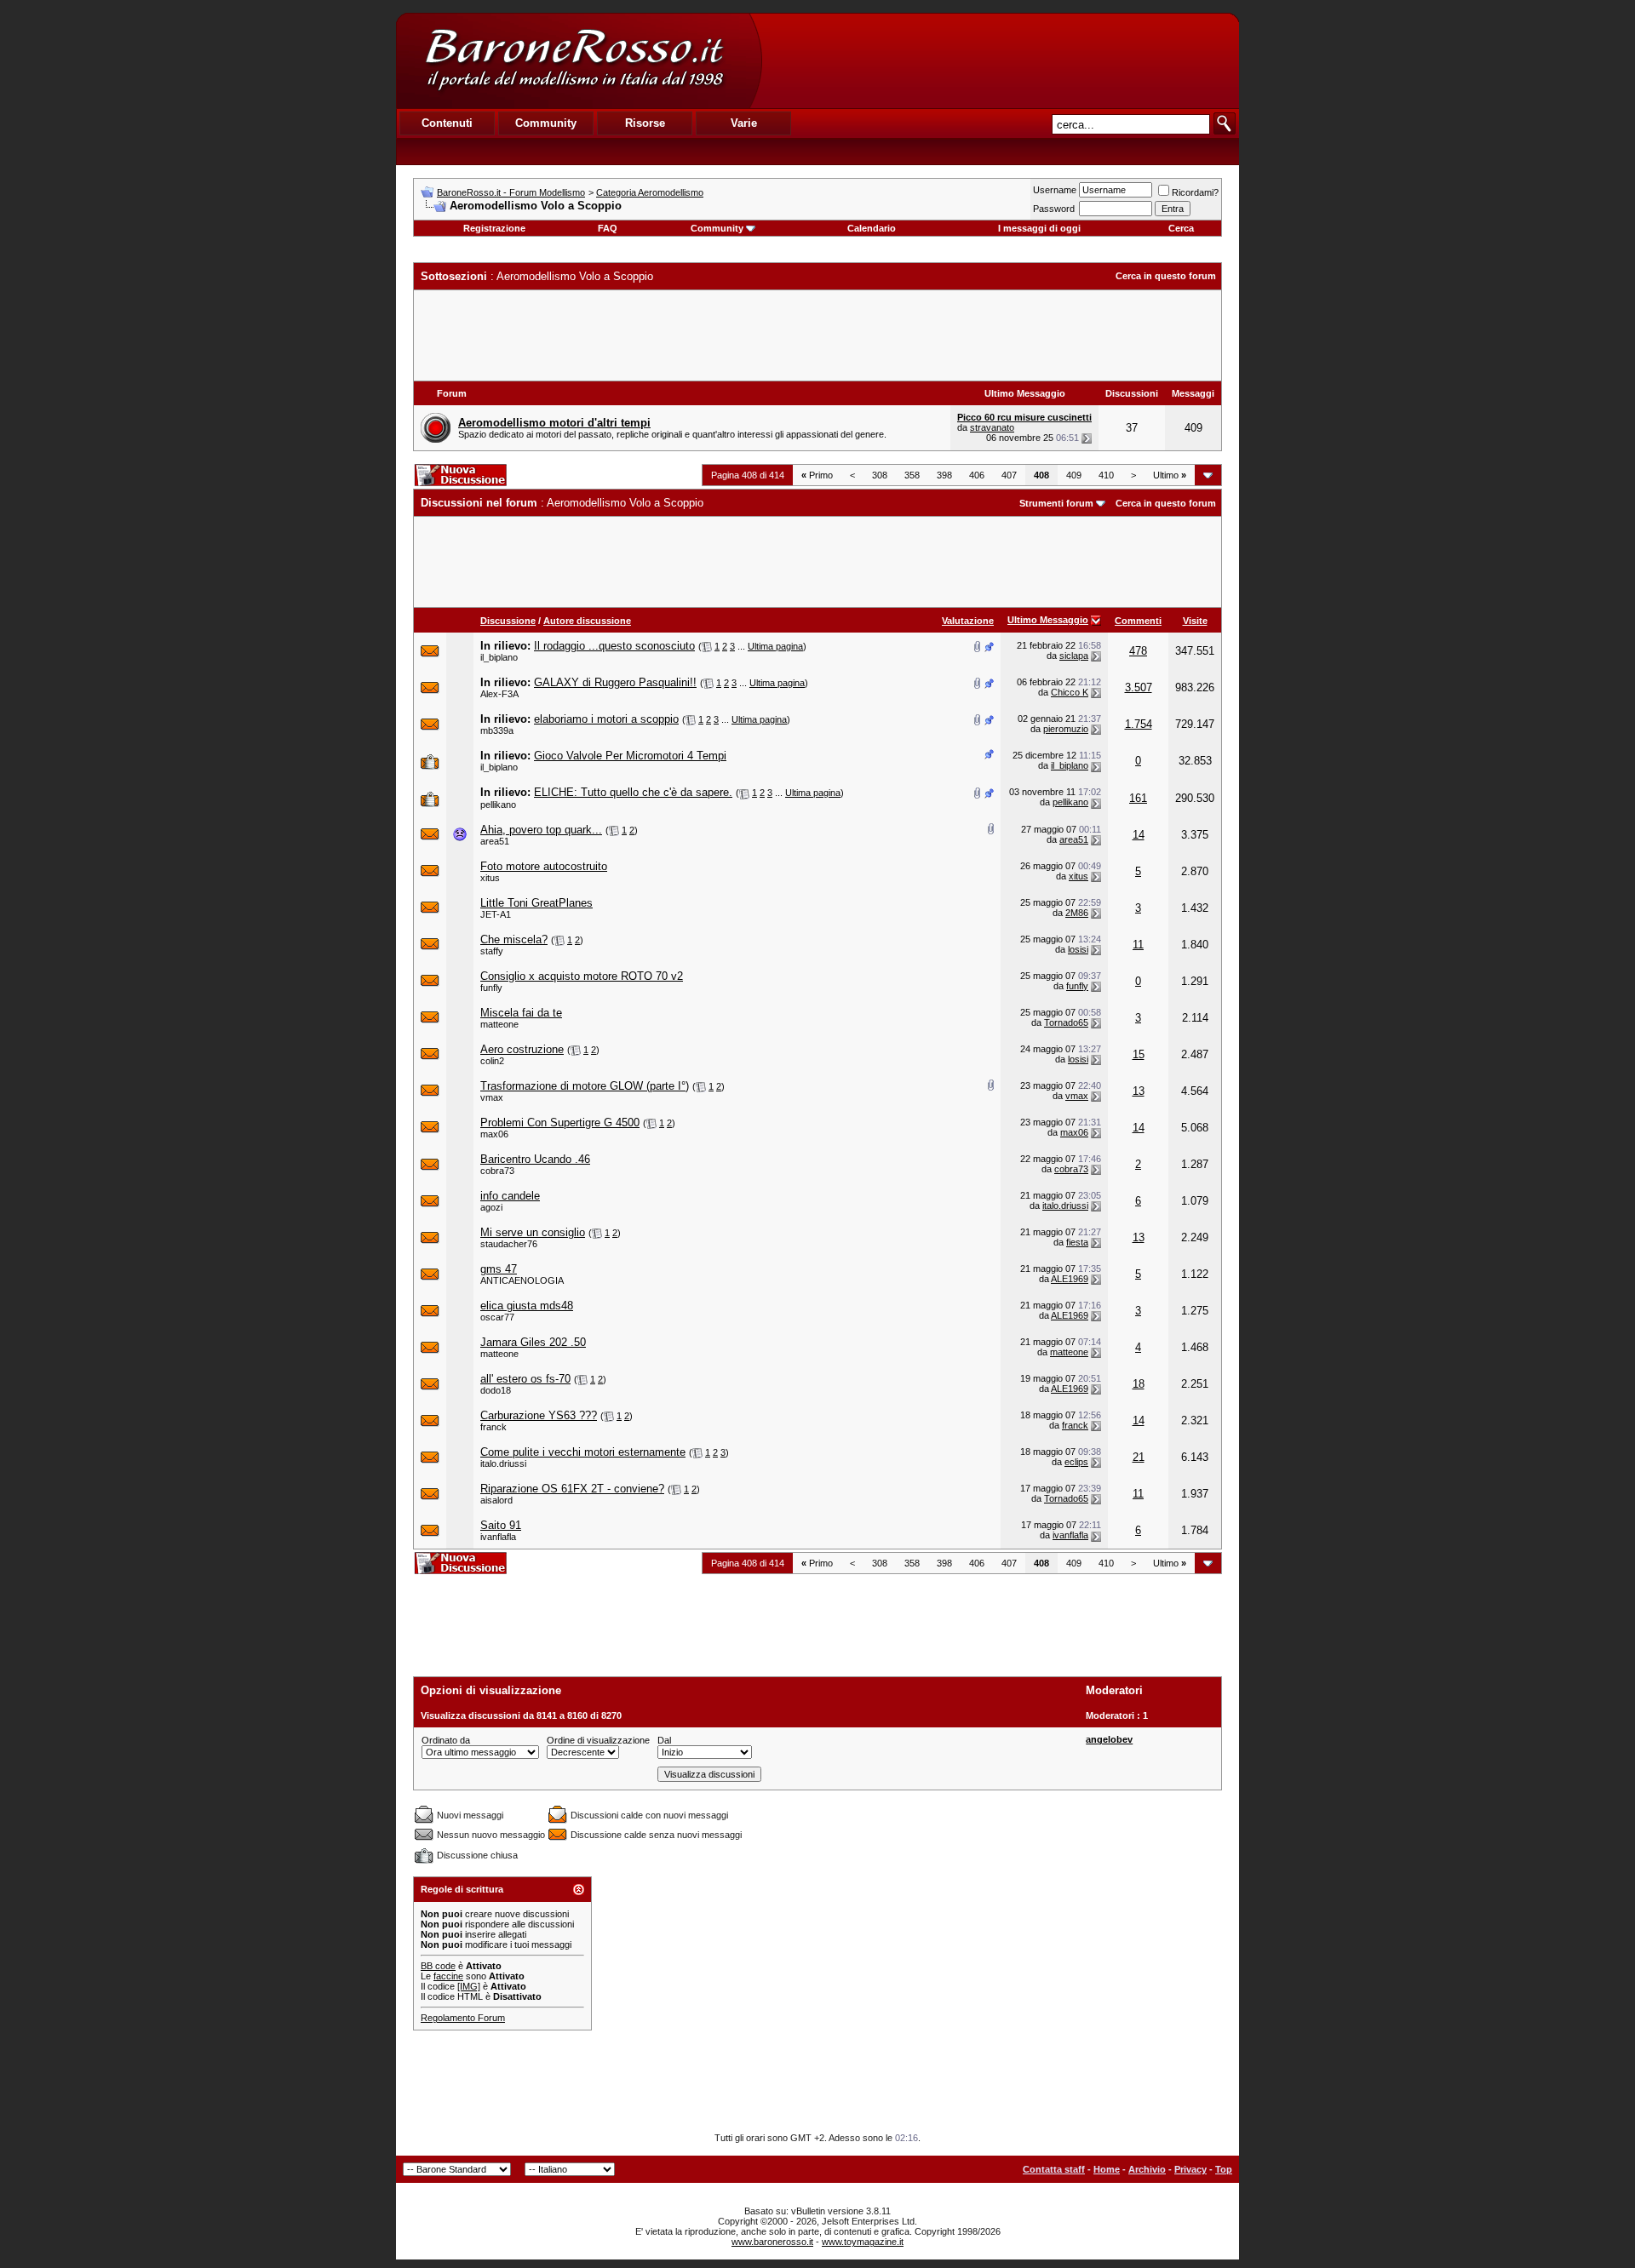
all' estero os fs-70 (525, 1379)
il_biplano (499, 657)
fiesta (1077, 1242)
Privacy (1190, 2169)
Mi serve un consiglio (533, 1232)
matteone (499, 1024)
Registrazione (494, 228)
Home (1107, 2169)
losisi (1078, 949)
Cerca (1181, 228)
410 (1106, 475)
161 (1138, 798)
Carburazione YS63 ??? (539, 1415)
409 (1074, 475)
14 (1139, 835)
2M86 (1077, 913)
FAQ (608, 228)
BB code (438, 1966)
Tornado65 (1066, 1022)
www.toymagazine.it (863, 2242)
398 (944, 475)
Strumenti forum (1056, 503)
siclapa (1074, 656)
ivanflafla (498, 1537)
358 (912, 475)
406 (977, 475)
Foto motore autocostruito (544, 866)
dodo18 (496, 1390)
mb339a (497, 730)
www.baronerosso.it (772, 2242)
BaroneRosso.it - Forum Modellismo (511, 192)
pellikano (498, 805)
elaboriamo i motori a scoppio (606, 719)
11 (1138, 945)
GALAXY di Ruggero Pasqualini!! (615, 682)
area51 (495, 841)
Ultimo (1170, 475)
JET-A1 (496, 914)
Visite (1195, 621)
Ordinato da (446, 1740)
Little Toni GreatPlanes (536, 903)
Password (1054, 209)
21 (1139, 1457)
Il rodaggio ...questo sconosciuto (614, 646)
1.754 (1139, 724)
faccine (448, 1976)
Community (717, 228)
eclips (1076, 1462)
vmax (492, 1097)
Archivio (1147, 2169)
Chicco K (1070, 692)
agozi (491, 1207)
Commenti (1138, 621)
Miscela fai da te (521, 1013)
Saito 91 (501, 1525)
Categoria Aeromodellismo (650, 192)
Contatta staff (1054, 2169)
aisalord (496, 1500)
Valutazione (968, 621)
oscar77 (497, 1317)
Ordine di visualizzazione (598, 1740)
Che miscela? (514, 939)
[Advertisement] (1000, 60)
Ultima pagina (775, 646)
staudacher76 (509, 1244)
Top (1224, 2169)
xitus (490, 878)
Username (1055, 190)
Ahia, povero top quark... (541, 830)
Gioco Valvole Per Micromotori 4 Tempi (630, 756)
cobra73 (497, 1171)
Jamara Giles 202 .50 (533, 1342)
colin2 (492, 1061)
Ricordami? (1195, 192)
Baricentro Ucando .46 (535, 1159)
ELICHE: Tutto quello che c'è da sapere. (633, 792)
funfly (491, 988)
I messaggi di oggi (1039, 228)
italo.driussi (1065, 1206)
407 (1009, 475)
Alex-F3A (499, 694)
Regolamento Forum (463, 2018)
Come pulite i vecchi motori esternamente (583, 1452)
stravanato (992, 427)
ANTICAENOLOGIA (522, 1280)
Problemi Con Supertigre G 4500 (560, 1123)
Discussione (508, 621)
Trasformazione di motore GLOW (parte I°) (585, 1086)
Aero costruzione (522, 1049)
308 (880, 475)
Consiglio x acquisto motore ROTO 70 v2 (582, 976)
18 (1139, 1384)
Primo (817, 475)
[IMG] (469, 1986)
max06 (494, 1134)
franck (493, 1427)
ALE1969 (1070, 1279)
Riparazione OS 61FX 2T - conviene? (572, 1489)
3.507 (1139, 687)
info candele (510, 1196)
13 (1139, 1091)
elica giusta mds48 (527, 1306)
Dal (664, 1740)
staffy (492, 951)
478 (1138, 651)
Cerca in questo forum (1166, 276)
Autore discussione (587, 621)
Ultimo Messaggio (1048, 620)
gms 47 (499, 1269)
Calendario (872, 228)
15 (1139, 1054)
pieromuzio (1066, 729)
